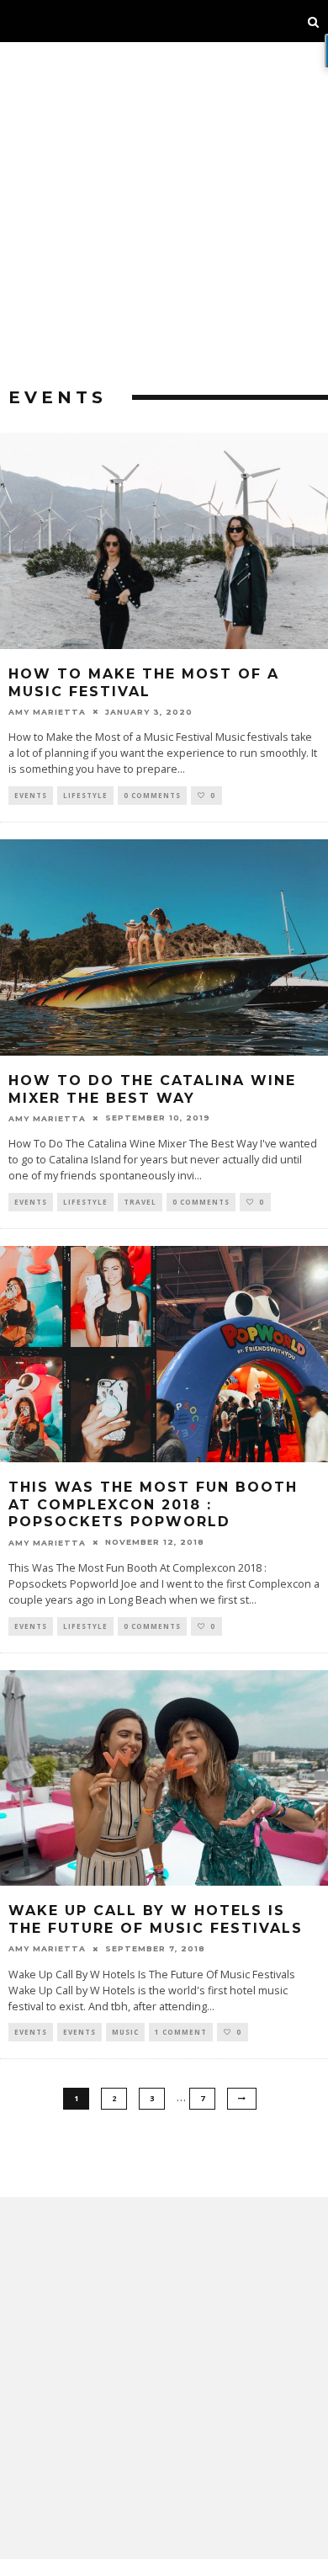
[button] (164, 1228)
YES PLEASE (165, 1331)
